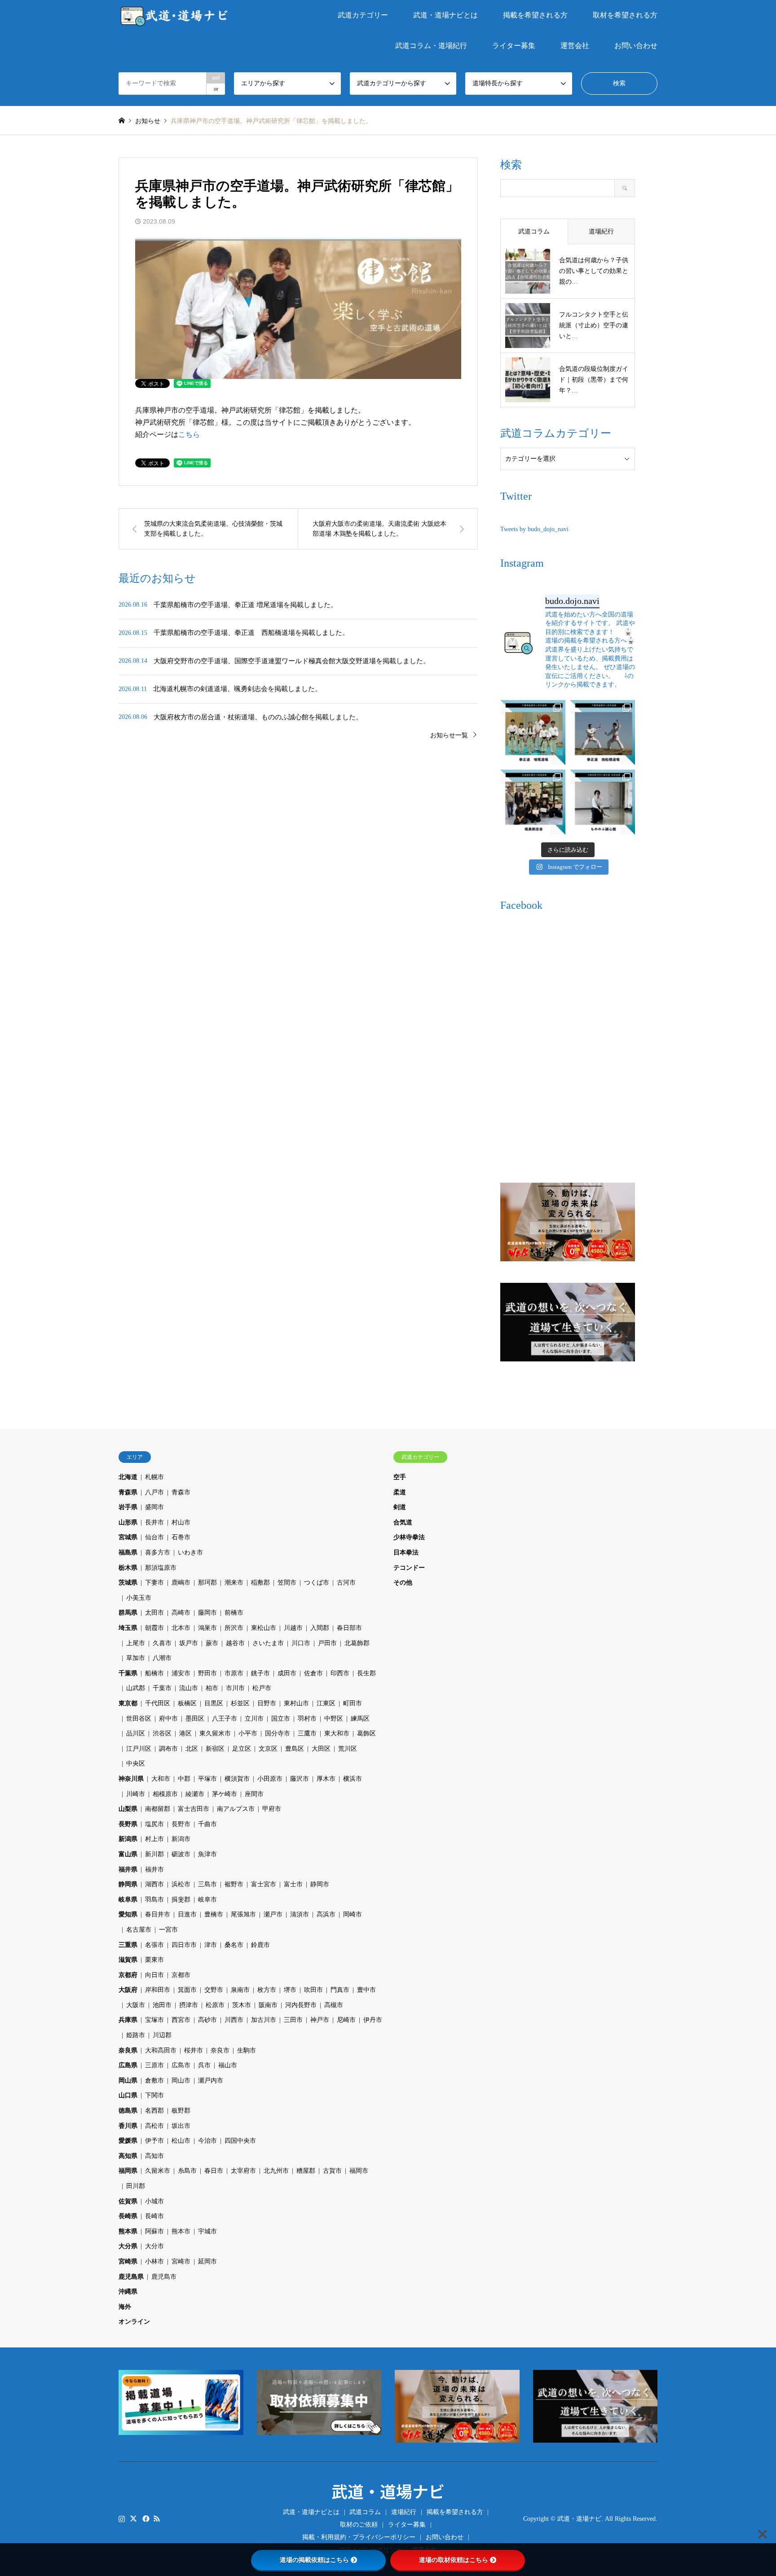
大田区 (321, 1749)
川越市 (293, 1628)
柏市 (212, 1688)
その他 (403, 1583)
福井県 (128, 1869)
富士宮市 (264, 1884)
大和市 (161, 1779)
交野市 (214, 1990)
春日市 (214, 2171)
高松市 (154, 2126)
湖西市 (154, 1884)
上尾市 (136, 1643)
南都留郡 (158, 1809)
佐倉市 (313, 1673)
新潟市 (181, 1839)
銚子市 (260, 1673)
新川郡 (154, 1854)
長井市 (154, 1522)
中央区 (136, 1764)
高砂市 (207, 2020)
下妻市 (154, 1583)
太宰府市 (243, 2171)
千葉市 (162, 1688)
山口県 (128, 2095)
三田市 (293, 2020)
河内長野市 (301, 2005)
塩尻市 (154, 1824)
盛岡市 (154, 1507)
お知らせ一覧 (449, 735)
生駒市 (247, 2050)
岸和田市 (158, 1990)
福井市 (154, 1869)
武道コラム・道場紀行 (431, 46)
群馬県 (128, 1613)
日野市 (267, 1703)
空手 (400, 1477)
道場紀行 (404, 2512)
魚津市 (207, 1854)
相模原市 (165, 1794)
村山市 (181, 1522)
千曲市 (207, 1824)
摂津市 (189, 2005)
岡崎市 (353, 1914)
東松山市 (264, 1628)
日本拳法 (406, 1552)
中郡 (184, 1779)
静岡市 (320, 1884)
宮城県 (128, 1537)
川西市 (234, 2020)
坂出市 (181, 2126)
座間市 (254, 1794)
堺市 (290, 1990)
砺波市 (181, 1854)
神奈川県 (131, 1779)
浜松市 (181, 1884)
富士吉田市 (194, 1809)
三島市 (207, 1884)
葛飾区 (366, 1733)
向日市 (154, 1975)
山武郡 (136, 1688)
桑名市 (234, 1945)
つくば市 (317, 1583)
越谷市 (235, 1643)
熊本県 (128, 2231)
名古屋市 (139, 1930)
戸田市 (327, 1643)
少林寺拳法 (409, 1537)
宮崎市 (181, 2261)
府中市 (168, 1719)
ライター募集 (514, 46)
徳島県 (128, 2111)
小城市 (154, 2201)
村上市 (154, 1839)
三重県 (128, 1945)
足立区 (242, 1749)
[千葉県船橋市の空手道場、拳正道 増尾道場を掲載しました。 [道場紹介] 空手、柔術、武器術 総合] (533, 733)
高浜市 (326, 1914)
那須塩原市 (161, 1568)
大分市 (154, 2246)
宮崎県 (128, 2261)
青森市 (181, 1492)
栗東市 (154, 1960)
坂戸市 (189, 1643)
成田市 (287, 1673)
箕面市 (187, 1990)
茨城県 (128, 1583)
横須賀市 (237, 1779)
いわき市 (190, 1552)
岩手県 (128, 1507)
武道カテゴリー (363, 15)
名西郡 (154, 2111)
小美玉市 (139, 1598)
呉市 (204, 2065)
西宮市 (181, 2020)
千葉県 (128, 1673)
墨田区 (195, 1719)
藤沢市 (300, 1779)
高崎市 (181, 1613)
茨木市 (242, 2005)
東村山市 (296, 1703)
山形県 (128, 1522)
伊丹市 (373, 2020)
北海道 (128, 1477)
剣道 (400, 1507)
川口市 (301, 1643)
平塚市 (207, 1779)
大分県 (128, 2246)
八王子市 (225, 1719)
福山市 (228, 2065)
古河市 (346, 1583)
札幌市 (154, 1477)
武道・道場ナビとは (445, 15)
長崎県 (128, 2216)
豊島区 (295, 1749)
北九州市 (276, 2171)
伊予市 (154, 2141)
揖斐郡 (181, 1900)
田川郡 (136, 2186)
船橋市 (154, 1673)
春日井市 (158, 1914)
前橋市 (234, 1613)
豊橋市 (214, 1914)
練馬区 (360, 1719)
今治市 (207, 2141)
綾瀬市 (195, 1794)
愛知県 (128, 1914)
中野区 (334, 1719)
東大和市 (337, 1733)
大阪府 (128, 1990)
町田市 (353, 1703)
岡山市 (181, 2081)
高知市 (154, 2156)
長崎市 (154, 2216)
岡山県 (128, 2081)
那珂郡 (207, 1583)
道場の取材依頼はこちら (454, 2560)
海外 (125, 2307)
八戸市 (154, 1492)
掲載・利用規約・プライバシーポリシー (359, 2537)
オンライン (134, 2322)
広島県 (128, 2065)
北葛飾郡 (357, 1643)
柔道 (400, 1492)
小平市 (248, 1733)
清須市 (300, 1914)
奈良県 (128, 2050)
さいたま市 (268, 1643)
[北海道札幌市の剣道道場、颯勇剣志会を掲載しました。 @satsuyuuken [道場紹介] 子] (533, 802)
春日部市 (349, 1628)
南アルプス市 (236, 1809)
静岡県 (128, 1884)
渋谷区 (162, 1733)
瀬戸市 (273, 1914)
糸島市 (187, 2171)
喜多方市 (158, 1552)
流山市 (189, 1688)
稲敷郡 (260, 1583)
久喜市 (162, 1643)
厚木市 (326, 1779)
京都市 (181, 1975)
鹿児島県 (131, 2277)
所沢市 (234, 1628)
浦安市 (181, 1673)
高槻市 (334, 2005)
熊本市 (181, 2231)
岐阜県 (128, 1900)
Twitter (133, 2518)
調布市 (168, 1749)
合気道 (403, 1522)
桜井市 (194, 2050)
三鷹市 (307, 1733)
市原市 (234, 1673)
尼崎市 (346, 2020)
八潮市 (162, 1658)
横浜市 (353, 1779)
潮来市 (234, 1583)
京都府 (128, 1975)
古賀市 (332, 2171)
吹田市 (313, 1990)
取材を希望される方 (625, 15)
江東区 (326, 1703)
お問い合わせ (636, 46)
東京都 (128, 1703)
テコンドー (409, 1568)
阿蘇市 (154, 2231)
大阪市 (136, 2005)
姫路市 (136, 2035)
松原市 (215, 2005)
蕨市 (212, 1643)
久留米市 (158, 2171)
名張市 (154, 1945)
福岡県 (128, 2171)
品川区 (136, 1733)
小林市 (154, 2261)
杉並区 (240, 1703)
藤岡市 (207, 1613)
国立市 (281, 1719)
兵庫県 (128, 2020)
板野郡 (181, 2111)
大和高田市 (161, 2050)
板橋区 (187, 1703)
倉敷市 (154, 2081)
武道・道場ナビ (388, 2491)
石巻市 (181, 1537)
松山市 (181, 2141)
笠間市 (287, 1583)
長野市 (181, 1824)
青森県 (128, 1492)
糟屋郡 (306, 2171)
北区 (192, 1749)
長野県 (128, 1824)
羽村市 (307, 1719)
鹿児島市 (164, 2277)
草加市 (136, 1658)
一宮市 (168, 1930)
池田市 (162, 2005)
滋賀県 (128, 1960)
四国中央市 (240, 2141)
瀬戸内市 (211, 2081)
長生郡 (366, 1673)
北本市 (181, 1628)
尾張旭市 (243, 1914)
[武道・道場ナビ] (175, 15)
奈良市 (220, 2050)
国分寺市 (278, 1733)
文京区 (268, 1749)
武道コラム (365, 2512)
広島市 (181, 2065)
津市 (211, 1945)
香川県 (128, 2126)
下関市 (154, 2095)
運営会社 (575, 46)
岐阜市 (207, 1900)
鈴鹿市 (260, 1945)
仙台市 (154, 1537)
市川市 (235, 1688)
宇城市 (207, 2231)
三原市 (154, 2065)
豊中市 (366, 1990)
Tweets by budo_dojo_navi (534, 529)
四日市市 (184, 1945)
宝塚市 (154, 2020)
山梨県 (128, 1809)
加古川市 (264, 2020)
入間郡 (320, 1628)
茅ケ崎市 (225, 1794)
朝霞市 (154, 1628)
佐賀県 (128, 2201)
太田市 (154, 1613)
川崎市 (136, 1794)
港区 (185, 1733)
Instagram (122, 2518)
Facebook (145, 2518)
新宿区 (215, 1749)
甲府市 (272, 1809)
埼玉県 (128, 1628)
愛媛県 (128, 2141)
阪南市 (268, 2005)
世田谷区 (139, 1719)
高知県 (128, 2156)
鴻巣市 (207, 1628)
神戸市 (320, 2020)
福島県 (128, 1552)
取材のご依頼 (359, 2525)
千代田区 (158, 1703)
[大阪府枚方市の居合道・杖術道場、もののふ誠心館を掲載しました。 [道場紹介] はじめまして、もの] (602, 802)
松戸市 (262, 1688)
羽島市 (154, 1900)
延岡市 (207, 2261)
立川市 (254, 1719)
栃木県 (128, 1568)
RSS (157, 2518)
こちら (189, 434)
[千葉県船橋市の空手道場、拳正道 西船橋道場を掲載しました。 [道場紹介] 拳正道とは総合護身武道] (602, 733)
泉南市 (240, 1990)
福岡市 (359, 2171)
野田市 (207, 1673)
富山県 (128, 1854)
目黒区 (214, 1703)
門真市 (340, 1990)
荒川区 (348, 1749)
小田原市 (270, 1779)
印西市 (340, 1673)
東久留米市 (215, 1733)
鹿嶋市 (181, 1583)
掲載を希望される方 (535, 15)
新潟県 (128, 1839)
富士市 (293, 1884)
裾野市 (234, 1884)
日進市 (187, 1914)
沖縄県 (128, 2292)
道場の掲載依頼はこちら (314, 2560)
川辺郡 (162, 2035)
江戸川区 (139, 1749)
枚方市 (267, 1990)
